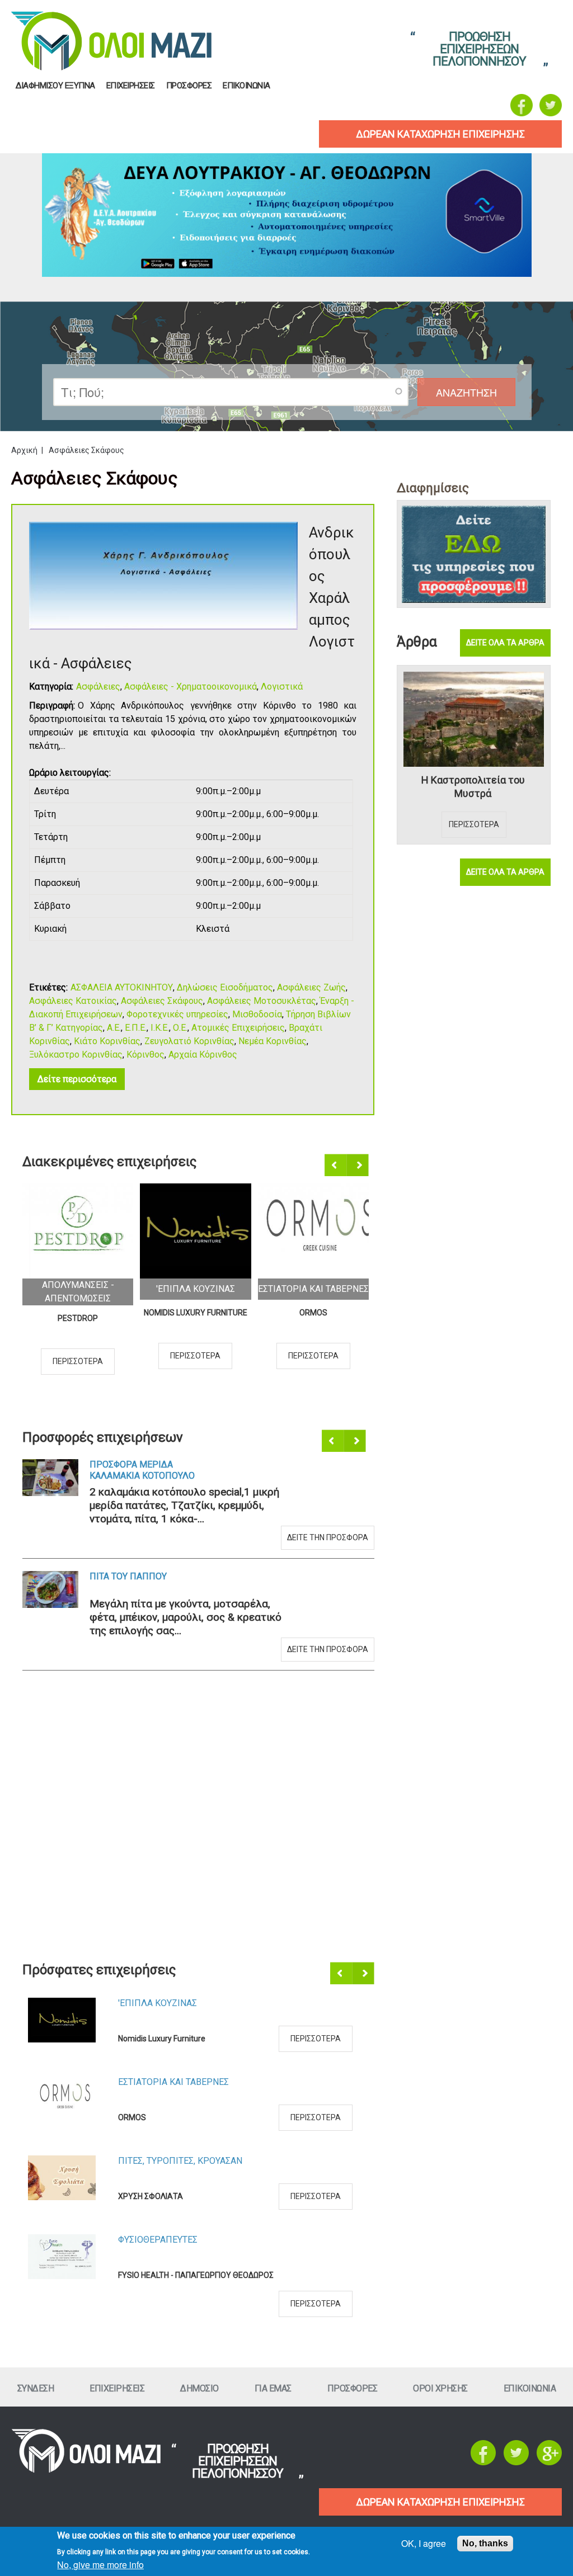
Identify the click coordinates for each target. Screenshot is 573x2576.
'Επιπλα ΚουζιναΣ (196, 1289)
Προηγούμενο (336, 1166)
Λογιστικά (282, 687)
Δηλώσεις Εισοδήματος (225, 987)
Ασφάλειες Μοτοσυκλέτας (262, 1001)
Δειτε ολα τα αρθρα (505, 643)
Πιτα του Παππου (128, 1576)
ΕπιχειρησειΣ (131, 86)
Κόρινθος (145, 1055)
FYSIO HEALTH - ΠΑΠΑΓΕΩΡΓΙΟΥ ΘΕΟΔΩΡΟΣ (196, 2275)
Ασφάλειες (98, 687)
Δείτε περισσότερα (77, 1079)
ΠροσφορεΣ (189, 86)
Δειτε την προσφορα (328, 1537)
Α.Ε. (114, 1028)
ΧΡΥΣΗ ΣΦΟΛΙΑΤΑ (151, 2196)
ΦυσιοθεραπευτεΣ (158, 2240)
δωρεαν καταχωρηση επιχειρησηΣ (440, 134)
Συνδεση (36, 2388)
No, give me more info (100, 2565)
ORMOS (313, 1313)
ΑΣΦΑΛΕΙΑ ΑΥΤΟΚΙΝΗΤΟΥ (122, 987)
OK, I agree (424, 2543)
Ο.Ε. (180, 1028)
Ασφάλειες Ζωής (311, 987)
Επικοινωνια (246, 86)
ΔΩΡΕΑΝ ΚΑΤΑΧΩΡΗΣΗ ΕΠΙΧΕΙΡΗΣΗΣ (440, 2502)
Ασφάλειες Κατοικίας (73, 1001)
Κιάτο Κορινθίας (107, 1041)
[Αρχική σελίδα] (86, 2470)
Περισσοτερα (78, 1361)
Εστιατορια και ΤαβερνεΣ (313, 1289)
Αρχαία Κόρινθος (203, 1055)
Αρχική (24, 450)
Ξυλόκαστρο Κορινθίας (76, 1055)
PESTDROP (78, 1318)
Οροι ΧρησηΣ (440, 2388)
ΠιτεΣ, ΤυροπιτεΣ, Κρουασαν (180, 2161)
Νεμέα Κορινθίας (273, 1041)
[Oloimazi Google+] (549, 2462)
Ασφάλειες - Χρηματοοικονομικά (191, 687)
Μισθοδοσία (257, 1014)
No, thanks (485, 2543)
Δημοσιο (199, 2388)
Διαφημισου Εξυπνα (55, 86)
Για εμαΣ (273, 2388)
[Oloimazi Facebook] (522, 105)
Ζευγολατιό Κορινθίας (189, 1041)
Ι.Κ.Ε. (160, 1028)
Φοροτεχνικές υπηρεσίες (177, 1014)
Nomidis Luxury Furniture (196, 1313)
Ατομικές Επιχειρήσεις (238, 1028)
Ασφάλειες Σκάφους (162, 1001)
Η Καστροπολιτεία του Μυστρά (473, 787)
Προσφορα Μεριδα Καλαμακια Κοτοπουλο (142, 1470)
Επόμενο (358, 1166)
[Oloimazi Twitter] (551, 105)
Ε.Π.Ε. (136, 1028)
